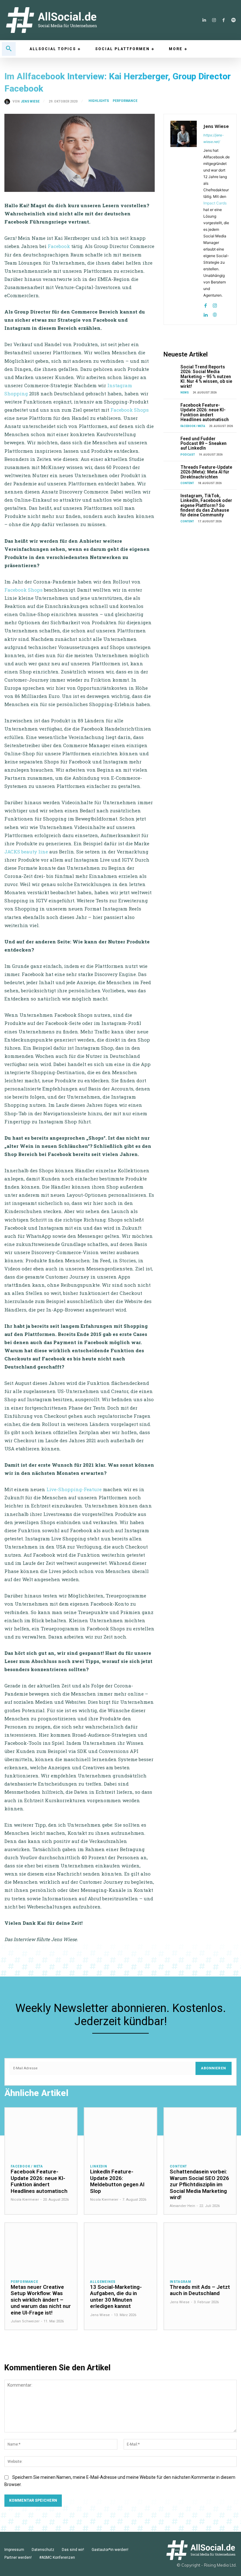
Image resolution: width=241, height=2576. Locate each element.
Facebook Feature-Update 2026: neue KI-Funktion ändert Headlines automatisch (205, 412)
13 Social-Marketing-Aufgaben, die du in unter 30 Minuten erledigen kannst (116, 2296)
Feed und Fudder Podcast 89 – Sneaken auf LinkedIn (204, 443)
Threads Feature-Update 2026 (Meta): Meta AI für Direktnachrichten (206, 472)
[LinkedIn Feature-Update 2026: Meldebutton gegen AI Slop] (120, 2133)
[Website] (215, 313)
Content (187, 483)
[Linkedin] (204, 20)
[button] (9, 49)
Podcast (188, 455)
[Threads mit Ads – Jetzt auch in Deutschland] (200, 2248)
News (185, 393)
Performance (125, 101)
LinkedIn (99, 2167)
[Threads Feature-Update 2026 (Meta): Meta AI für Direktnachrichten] (171, 470)
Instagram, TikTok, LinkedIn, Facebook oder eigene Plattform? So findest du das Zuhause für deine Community (206, 505)
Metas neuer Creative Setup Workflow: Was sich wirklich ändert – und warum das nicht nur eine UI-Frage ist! (41, 2300)
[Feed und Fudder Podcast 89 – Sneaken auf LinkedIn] (171, 442)
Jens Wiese (30, 102)
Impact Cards (215, 203)
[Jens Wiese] (8, 102)
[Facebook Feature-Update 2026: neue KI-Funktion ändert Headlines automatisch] (171, 408)
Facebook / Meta (193, 426)
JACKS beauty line (26, 852)
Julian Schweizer (25, 2321)
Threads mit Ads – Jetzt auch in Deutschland (200, 2290)
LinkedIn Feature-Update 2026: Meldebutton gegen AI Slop (117, 2181)
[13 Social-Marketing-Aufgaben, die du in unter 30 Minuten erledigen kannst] (120, 2248)
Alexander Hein (182, 2206)
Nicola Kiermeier (25, 2200)
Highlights (99, 101)
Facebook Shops (130, 410)
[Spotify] (233, 20)
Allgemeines (103, 2282)
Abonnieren (214, 2068)
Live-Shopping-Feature (74, 1489)
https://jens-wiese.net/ (214, 138)
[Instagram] (214, 20)
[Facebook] (224, 20)
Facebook (59, 246)
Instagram (180, 2282)
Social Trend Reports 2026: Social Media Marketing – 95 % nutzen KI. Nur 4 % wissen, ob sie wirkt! (206, 377)
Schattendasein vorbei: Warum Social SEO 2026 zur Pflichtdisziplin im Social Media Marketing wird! (199, 2184)
